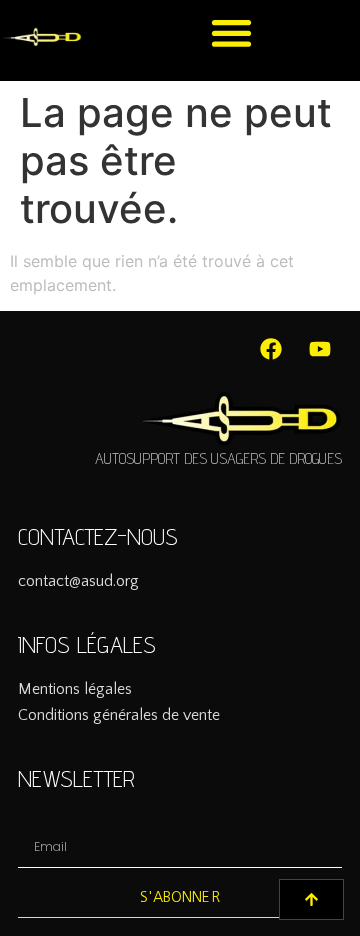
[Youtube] (320, 349)
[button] (231, 32)
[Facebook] (271, 349)
